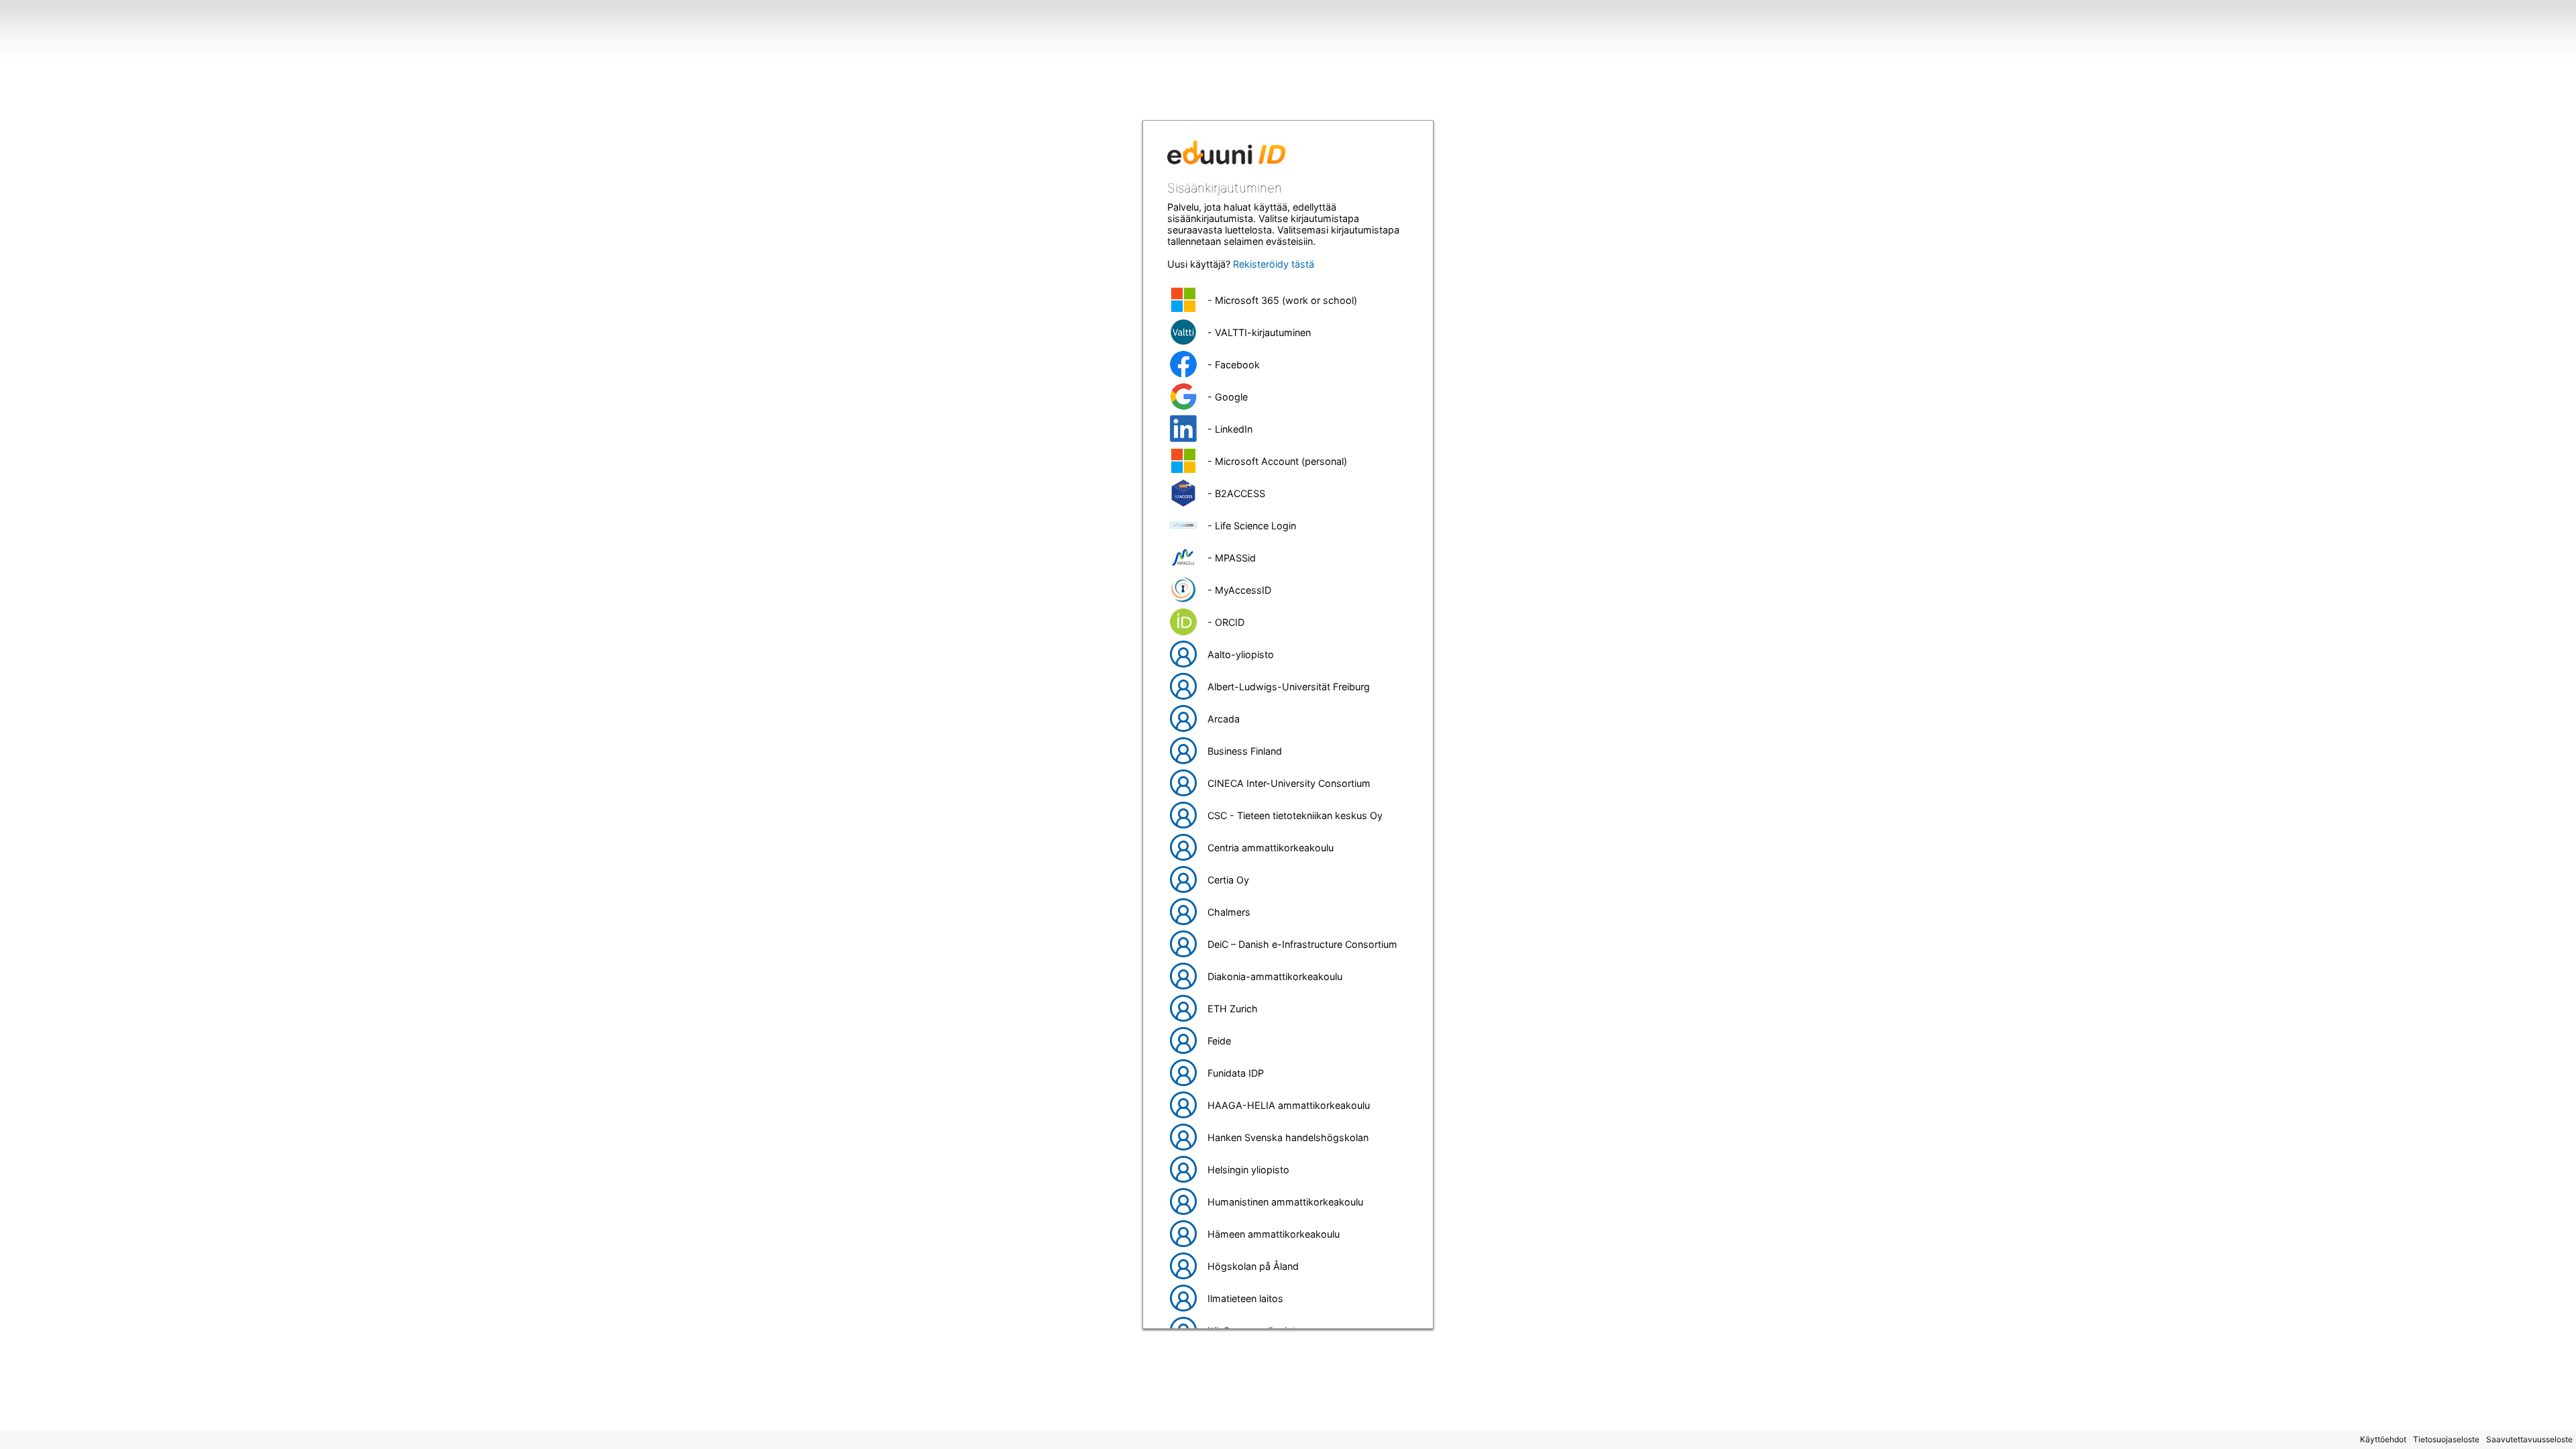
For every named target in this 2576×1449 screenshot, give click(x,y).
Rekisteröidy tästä (1274, 264)
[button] (1288, 300)
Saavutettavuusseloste (2529, 1439)
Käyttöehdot (2383, 1439)
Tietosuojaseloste (2446, 1439)
